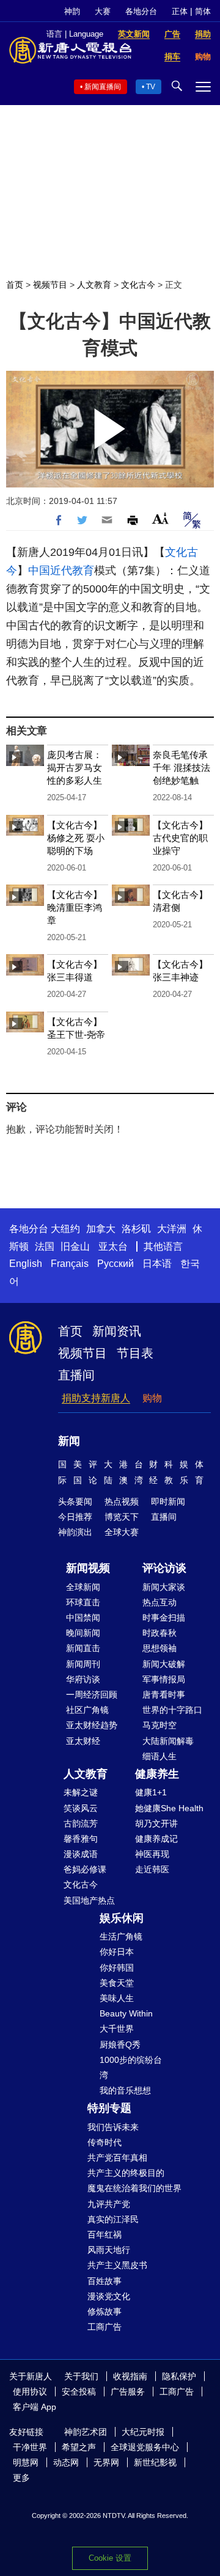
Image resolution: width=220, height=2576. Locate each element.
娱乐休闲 (122, 1918)
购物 (152, 1398)
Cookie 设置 (110, 2558)
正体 (180, 11)
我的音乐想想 (125, 2090)
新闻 (69, 1441)
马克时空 (159, 1725)
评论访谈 (164, 1568)
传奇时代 (105, 2142)
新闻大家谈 (164, 1587)
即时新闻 (168, 1501)
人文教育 (94, 285)
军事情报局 (164, 1679)
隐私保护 (179, 2376)
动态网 (66, 2462)
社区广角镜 (87, 1710)
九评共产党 (109, 2204)
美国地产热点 (89, 1900)
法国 (45, 1246)
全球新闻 (83, 1587)
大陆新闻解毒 (168, 1741)
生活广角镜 (121, 1936)
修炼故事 (105, 2311)
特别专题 (109, 2108)
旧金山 (75, 1246)
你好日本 (117, 1952)
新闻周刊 (83, 1664)
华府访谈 (83, 1679)
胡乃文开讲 (156, 1823)
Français (70, 1264)
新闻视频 (88, 1568)
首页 (15, 285)
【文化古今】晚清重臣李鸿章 (75, 907)
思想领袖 (159, 1648)
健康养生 (157, 1774)
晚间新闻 (83, 1633)
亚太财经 (83, 1741)
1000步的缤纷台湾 (131, 2067)
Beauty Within (126, 2013)
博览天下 (122, 1517)
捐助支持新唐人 (96, 1398)
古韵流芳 (81, 1823)
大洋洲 (172, 1229)
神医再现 (152, 1854)
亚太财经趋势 (92, 1725)
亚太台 (113, 1246)
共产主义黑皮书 (117, 2265)
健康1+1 (151, 1792)
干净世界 (30, 2447)
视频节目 (50, 285)
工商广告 (105, 2327)
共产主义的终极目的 (126, 2173)
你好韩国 (117, 1968)
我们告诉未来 (113, 2127)
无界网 (106, 2462)
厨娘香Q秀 (120, 2045)
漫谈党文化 (109, 2296)
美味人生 (117, 1998)
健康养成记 (156, 1839)
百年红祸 (105, 2235)
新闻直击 (83, 1648)
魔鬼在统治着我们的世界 (134, 2188)
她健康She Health (169, 1808)
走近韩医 (152, 1869)
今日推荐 (75, 1517)
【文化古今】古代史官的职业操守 (180, 838)
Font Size (160, 518)
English (26, 1264)
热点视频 (122, 1501)
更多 (21, 2478)
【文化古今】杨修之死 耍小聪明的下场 (76, 838)
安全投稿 (79, 2392)
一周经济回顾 (92, 1695)
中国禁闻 (83, 1618)
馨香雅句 (81, 1839)
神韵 (72, 11)
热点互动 (159, 1602)
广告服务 (128, 2392)
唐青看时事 (164, 1695)
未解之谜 (81, 1792)
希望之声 (79, 2447)
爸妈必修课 (85, 1869)
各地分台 (141, 11)
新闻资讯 (117, 1331)
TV (151, 87)
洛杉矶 (136, 1229)
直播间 (76, 1375)
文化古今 (138, 285)
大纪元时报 (143, 2432)
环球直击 (83, 1602)
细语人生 (159, 1756)
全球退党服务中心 (145, 2447)
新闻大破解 (164, 1664)
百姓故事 (105, 2281)
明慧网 (26, 2462)
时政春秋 (159, 1633)
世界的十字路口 (172, 1710)
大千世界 (117, 2029)
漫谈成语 (81, 1854)
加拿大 (101, 1229)
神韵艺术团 (86, 2432)
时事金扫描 (164, 1618)
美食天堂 (117, 1983)
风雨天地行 (109, 2250)
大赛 (103, 11)
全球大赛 (122, 1532)
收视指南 (130, 2376)
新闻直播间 (103, 87)
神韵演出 (75, 1532)
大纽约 (65, 1229)
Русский (116, 1264)
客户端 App (35, 2407)
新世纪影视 (155, 2462)
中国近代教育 (61, 571)
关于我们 (81, 2376)
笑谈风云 (81, 1808)
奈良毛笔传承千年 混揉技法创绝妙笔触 (182, 768)
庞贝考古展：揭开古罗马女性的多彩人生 (75, 768)
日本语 (157, 1264)
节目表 (135, 1353)
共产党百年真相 (117, 2158)
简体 (203, 11)
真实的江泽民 (113, 2219)
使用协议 (30, 2392)
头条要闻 (75, 1501)
